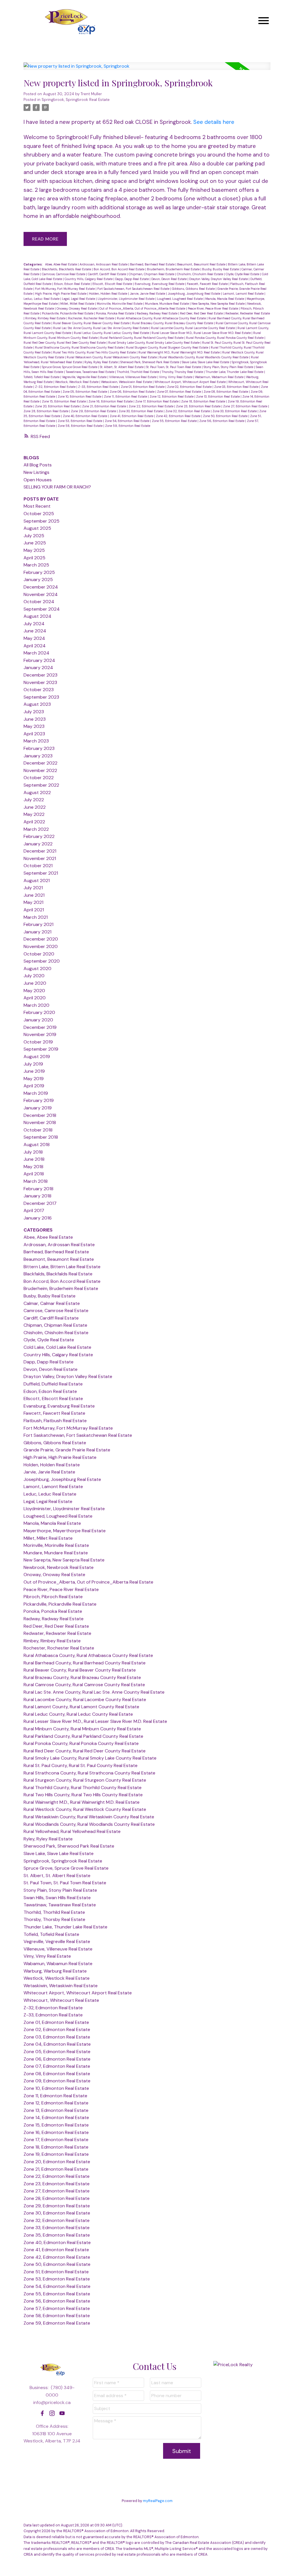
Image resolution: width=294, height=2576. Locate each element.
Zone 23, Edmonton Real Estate (199, 406)
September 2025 (41, 521)
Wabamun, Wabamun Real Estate (220, 377)
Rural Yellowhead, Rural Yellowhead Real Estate (72, 1831)
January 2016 (38, 1218)
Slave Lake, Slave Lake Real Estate (206, 362)
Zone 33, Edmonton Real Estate (235, 411)
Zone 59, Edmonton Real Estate (128, 426)
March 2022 (36, 829)
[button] (42, 2413)
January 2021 (37, 932)
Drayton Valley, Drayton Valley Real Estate (219, 279)
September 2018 (41, 1137)
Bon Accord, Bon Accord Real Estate (119, 269)
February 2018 (38, 1189)
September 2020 (42, 961)
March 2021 (36, 917)
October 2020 (39, 954)
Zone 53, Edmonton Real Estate (80, 421)
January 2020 (38, 1020)
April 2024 (35, 646)
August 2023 (37, 704)
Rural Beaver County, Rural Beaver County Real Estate (92, 323)
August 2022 (37, 792)
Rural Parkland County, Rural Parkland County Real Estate (142, 338)
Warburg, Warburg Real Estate (55, 1971)
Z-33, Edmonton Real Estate (99, 387)
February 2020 (39, 1012)
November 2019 (40, 1034)
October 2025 (39, 514)
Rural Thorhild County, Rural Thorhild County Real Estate (83, 1788)
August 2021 (37, 881)
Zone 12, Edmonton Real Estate (172, 396)
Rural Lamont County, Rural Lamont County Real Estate (81, 1707)
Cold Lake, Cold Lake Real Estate (57, 1347)
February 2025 (39, 572)
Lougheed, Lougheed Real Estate (180, 299)
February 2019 (39, 1100)
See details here (214, 122)
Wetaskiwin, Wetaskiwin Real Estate (127, 382)
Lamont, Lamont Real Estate (244, 294)
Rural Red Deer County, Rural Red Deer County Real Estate (65, 343)
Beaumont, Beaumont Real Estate (202, 264)
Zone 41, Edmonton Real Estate (132, 416)
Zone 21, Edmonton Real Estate (105, 406)
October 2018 (38, 1130)
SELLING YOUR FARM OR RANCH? (57, 487)
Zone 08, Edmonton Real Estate (226, 392)
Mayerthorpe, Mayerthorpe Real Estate (65, 1531)
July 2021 (33, 888)
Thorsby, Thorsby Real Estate (183, 372)
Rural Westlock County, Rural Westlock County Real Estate (85, 1809)
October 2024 (39, 602)
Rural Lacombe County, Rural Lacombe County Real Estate (193, 328)
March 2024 (36, 653)
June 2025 (35, 543)
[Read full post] (147, 70)
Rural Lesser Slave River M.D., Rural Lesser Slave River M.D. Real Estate (202, 333)
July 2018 (33, 1152)
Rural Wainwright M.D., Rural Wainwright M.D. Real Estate (179, 352)
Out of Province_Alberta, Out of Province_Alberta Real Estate (143, 308)
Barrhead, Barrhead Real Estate (153, 264)
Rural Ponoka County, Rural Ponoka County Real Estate (225, 338)
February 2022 (39, 836)
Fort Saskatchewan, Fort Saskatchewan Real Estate (134, 289)
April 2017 (34, 1210)
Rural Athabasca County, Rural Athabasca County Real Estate (162, 318)
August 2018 (37, 1145)
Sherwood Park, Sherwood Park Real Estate (150, 362)
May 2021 (33, 902)
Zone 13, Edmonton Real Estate (218, 396)
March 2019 (36, 1093)
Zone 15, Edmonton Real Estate (64, 401)
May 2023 (34, 726)
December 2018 (40, 1115)
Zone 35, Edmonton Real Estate (57, 2235)
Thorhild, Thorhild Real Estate (138, 372)
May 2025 (34, 550)
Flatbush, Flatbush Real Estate (55, 1421)
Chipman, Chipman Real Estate (152, 274)
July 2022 (34, 800)
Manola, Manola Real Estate (225, 299)
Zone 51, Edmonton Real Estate (56, 2272)
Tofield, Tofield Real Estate (42, 377)
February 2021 (38, 924)
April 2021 (34, 910)
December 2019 (40, 1027)
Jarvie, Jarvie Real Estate (148, 294)
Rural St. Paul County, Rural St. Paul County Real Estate (81, 1765)
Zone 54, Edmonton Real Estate (127, 421)
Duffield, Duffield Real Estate (53, 1384)
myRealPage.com (158, 2501)
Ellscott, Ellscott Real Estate (113, 284)
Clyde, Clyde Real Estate (243, 274)
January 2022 (38, 844)
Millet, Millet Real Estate (78, 304)
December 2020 (41, 939)
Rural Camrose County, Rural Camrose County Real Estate (84, 1685)
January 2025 (38, 579)
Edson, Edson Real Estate (72, 284)
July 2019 (33, 1064)
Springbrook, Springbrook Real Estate (76, 100)
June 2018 (34, 1159)
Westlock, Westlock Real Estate (77, 382)
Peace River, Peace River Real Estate (213, 308)
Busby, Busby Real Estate (221, 269)
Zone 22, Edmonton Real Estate (151, 406)
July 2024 (34, 624)
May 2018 (33, 1167)
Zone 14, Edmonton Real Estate (56, 2117)
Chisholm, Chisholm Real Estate (200, 274)
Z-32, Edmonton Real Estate (56, 387)
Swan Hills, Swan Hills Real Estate (57, 1898)
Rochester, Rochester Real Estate (92, 318)
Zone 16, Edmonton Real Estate (111, 401)
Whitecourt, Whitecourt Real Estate (61, 2000)
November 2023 (40, 682)
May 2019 (34, 1079)
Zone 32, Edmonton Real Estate (188, 411)
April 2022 (34, 822)
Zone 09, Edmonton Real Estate (57, 2081)
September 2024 (42, 609)
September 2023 (41, 697)
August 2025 (37, 528)
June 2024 (35, 631)
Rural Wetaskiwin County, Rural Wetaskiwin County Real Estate (112, 357)
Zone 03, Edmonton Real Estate (237, 387)
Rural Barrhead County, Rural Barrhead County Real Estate (85, 1663)
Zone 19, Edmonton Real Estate (56, 2154)
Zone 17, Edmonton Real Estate (157, 401)
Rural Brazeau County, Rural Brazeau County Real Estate (173, 323)
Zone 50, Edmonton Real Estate (226, 416)
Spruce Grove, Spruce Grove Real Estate (70, 367)
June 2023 (35, 719)
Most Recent (37, 506)
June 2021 (34, 895)
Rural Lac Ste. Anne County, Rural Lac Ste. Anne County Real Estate (101, 328)
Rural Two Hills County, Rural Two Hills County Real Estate (95, 352)
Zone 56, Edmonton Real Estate (222, 421)
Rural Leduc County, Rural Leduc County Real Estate (112, 333)
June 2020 (35, 983)
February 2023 (39, 748)
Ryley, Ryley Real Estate (101, 362)
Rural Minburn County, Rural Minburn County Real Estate (82, 1729)
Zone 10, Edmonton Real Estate (80, 396)
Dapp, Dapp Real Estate (132, 279)
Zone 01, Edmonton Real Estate (143, 387)
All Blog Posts (38, 465)
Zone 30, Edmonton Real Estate (141, 411)
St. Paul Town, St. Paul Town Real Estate (174, 367)
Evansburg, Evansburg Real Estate (160, 284)
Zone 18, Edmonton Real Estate (204, 401)
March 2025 (36, 565)
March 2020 (36, 1005)
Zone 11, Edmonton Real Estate (126, 396)
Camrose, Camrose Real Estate (64, 274)
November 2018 (40, 1122)
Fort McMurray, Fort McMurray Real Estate (65, 289)
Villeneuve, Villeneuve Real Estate (133, 377)
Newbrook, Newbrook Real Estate (59, 1567)
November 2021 (40, 858)
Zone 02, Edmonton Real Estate (190, 387)
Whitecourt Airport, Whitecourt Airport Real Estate (190, 382)
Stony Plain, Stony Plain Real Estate (229, 367)
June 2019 (34, 1071)
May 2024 (34, 638)
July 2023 (34, 712)
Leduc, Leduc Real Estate (42, 299)
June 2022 (35, 807)
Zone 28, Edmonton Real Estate (46, 411)
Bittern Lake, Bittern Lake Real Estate (62, 1267)
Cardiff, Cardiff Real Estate (107, 274)
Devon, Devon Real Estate (169, 279)
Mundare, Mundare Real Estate (167, 304)
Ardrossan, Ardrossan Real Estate (104, 264)
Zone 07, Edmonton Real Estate (179, 392)
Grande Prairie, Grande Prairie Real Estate (67, 1450)
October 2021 (38, 866)
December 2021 (40, 851)
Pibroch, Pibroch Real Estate (53, 1597)
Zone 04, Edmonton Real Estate (57, 2044)
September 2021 (41, 873)
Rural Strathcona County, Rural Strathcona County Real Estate (80, 347)
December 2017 (40, 1203)
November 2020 (41, 946)
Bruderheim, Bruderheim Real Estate (174, 269)
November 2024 (41, 594)
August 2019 (37, 1057)
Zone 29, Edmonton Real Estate (94, 411)
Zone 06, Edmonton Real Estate (133, 392)
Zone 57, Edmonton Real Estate (57, 2308)
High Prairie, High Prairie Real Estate (61, 294)
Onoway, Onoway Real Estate (77, 308)
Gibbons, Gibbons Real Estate (194, 289)
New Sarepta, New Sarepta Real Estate (218, 304)
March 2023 (36, 741)
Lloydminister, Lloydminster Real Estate (126, 299)
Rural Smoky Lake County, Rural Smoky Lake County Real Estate (154, 343)
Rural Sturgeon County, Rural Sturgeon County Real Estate (168, 347)
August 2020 (37, 969)
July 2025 (34, 536)
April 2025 (34, 558)
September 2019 (41, 1049)
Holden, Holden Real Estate (109, 294)
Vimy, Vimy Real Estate (176, 377)
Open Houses (38, 480)
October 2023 (39, 690)
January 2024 (38, 668)
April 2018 (34, 1174)
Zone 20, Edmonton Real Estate (58, 406)
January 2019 (38, 1108)
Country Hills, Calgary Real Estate (89, 279)
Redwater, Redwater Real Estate (248, 313)
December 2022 (40, 763)
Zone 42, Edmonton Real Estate (179, 416)
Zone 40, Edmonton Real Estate (85, 416)
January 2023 (38, 756)
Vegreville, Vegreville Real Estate (85, 377)
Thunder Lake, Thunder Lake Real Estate (235, 372)
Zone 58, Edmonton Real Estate (81, 426)
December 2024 (41, 587)
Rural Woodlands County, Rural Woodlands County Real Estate (204, 357)
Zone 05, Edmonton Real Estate (85, 392)
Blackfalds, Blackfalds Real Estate (67, 269)
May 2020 (34, 991)
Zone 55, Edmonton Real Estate (175, 421)
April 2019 (34, 1086)
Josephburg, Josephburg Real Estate (194, 294)
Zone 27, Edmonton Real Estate (246, 406)
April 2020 (35, 998)
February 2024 (39, 660)
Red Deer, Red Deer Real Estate (202, 313)
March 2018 (36, 1181)
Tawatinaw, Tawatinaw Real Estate (90, 372)
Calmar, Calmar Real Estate (52, 1303)
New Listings (36, 472)
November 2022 (40, 770)
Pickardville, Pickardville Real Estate (68, 313)
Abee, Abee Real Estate (61, 264)
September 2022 (41, 785)
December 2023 (40, 675)
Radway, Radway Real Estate (157, 313)
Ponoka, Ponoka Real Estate (115, 313)
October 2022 (39, 778)
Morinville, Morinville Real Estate (120, 304)
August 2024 (37, 616)
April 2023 (34, 734)
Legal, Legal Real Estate (79, 299)
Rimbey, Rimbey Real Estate (46, 318)
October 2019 (38, 1042)
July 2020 (34, 976)
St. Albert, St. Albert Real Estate (122, 367)
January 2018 (37, 1196)
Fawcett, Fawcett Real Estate (208, 284)
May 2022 (34, 814)
